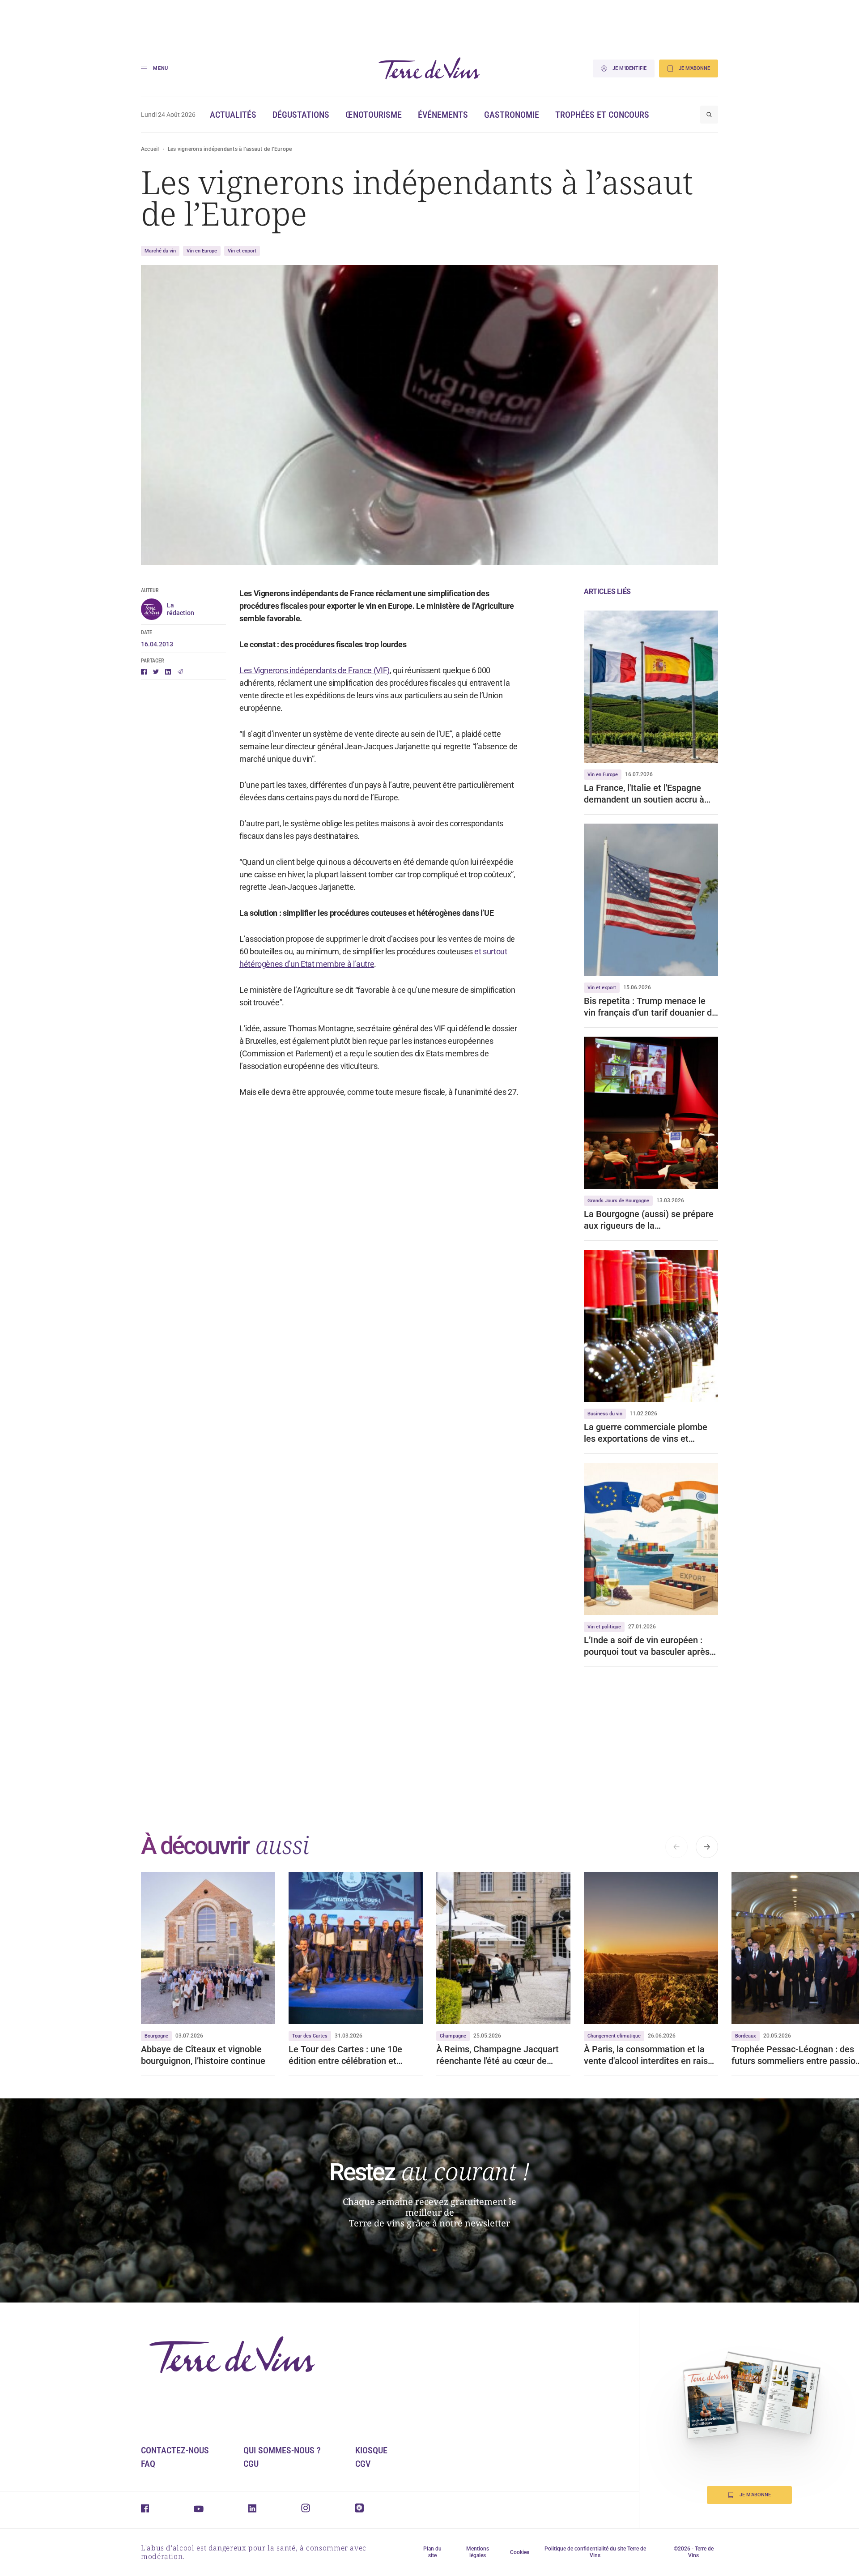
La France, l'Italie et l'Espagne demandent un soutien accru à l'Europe (644, 794)
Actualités (233, 115)
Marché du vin (160, 251)
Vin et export (242, 251)
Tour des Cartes (310, 2036)
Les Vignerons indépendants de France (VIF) (315, 670)
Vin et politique (604, 1627)
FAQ (148, 2464)
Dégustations (301, 115)
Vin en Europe (202, 251)
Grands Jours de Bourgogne (618, 1201)
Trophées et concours (602, 115)
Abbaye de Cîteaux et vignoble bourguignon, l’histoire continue (203, 2055)
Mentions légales (478, 2552)
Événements (443, 115)
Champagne (453, 2036)
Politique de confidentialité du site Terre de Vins (595, 2552)
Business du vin (605, 1414)
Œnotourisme (374, 115)
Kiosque (371, 2450)
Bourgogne (156, 2036)
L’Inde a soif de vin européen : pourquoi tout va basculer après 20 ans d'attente (647, 1646)
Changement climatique (614, 2036)
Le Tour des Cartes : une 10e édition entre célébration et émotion (345, 2055)
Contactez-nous (175, 2450)
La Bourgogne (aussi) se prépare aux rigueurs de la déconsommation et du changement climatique (649, 1220)
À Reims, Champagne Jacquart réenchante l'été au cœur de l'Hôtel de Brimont (498, 2055)
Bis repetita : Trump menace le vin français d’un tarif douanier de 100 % (650, 1007)
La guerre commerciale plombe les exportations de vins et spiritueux (646, 1433)
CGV (363, 2464)
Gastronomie (512, 115)
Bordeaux (746, 2036)
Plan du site (432, 2552)
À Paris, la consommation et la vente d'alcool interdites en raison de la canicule (651, 2055)
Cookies (520, 2552)
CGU (251, 2464)
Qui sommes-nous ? (282, 2450)
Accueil (150, 149)
